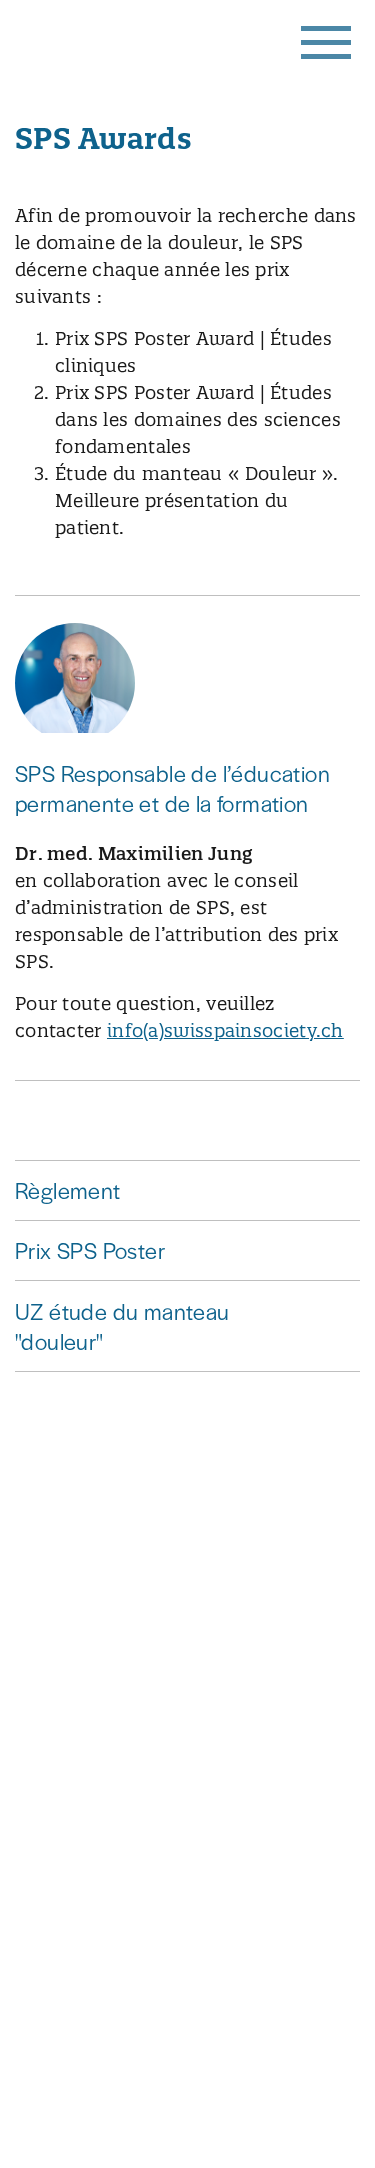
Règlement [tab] (68, 1189)
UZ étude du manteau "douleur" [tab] (122, 1325)
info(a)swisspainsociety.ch (225, 1030)
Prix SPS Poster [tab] (90, 1249)
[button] (325, 40)
